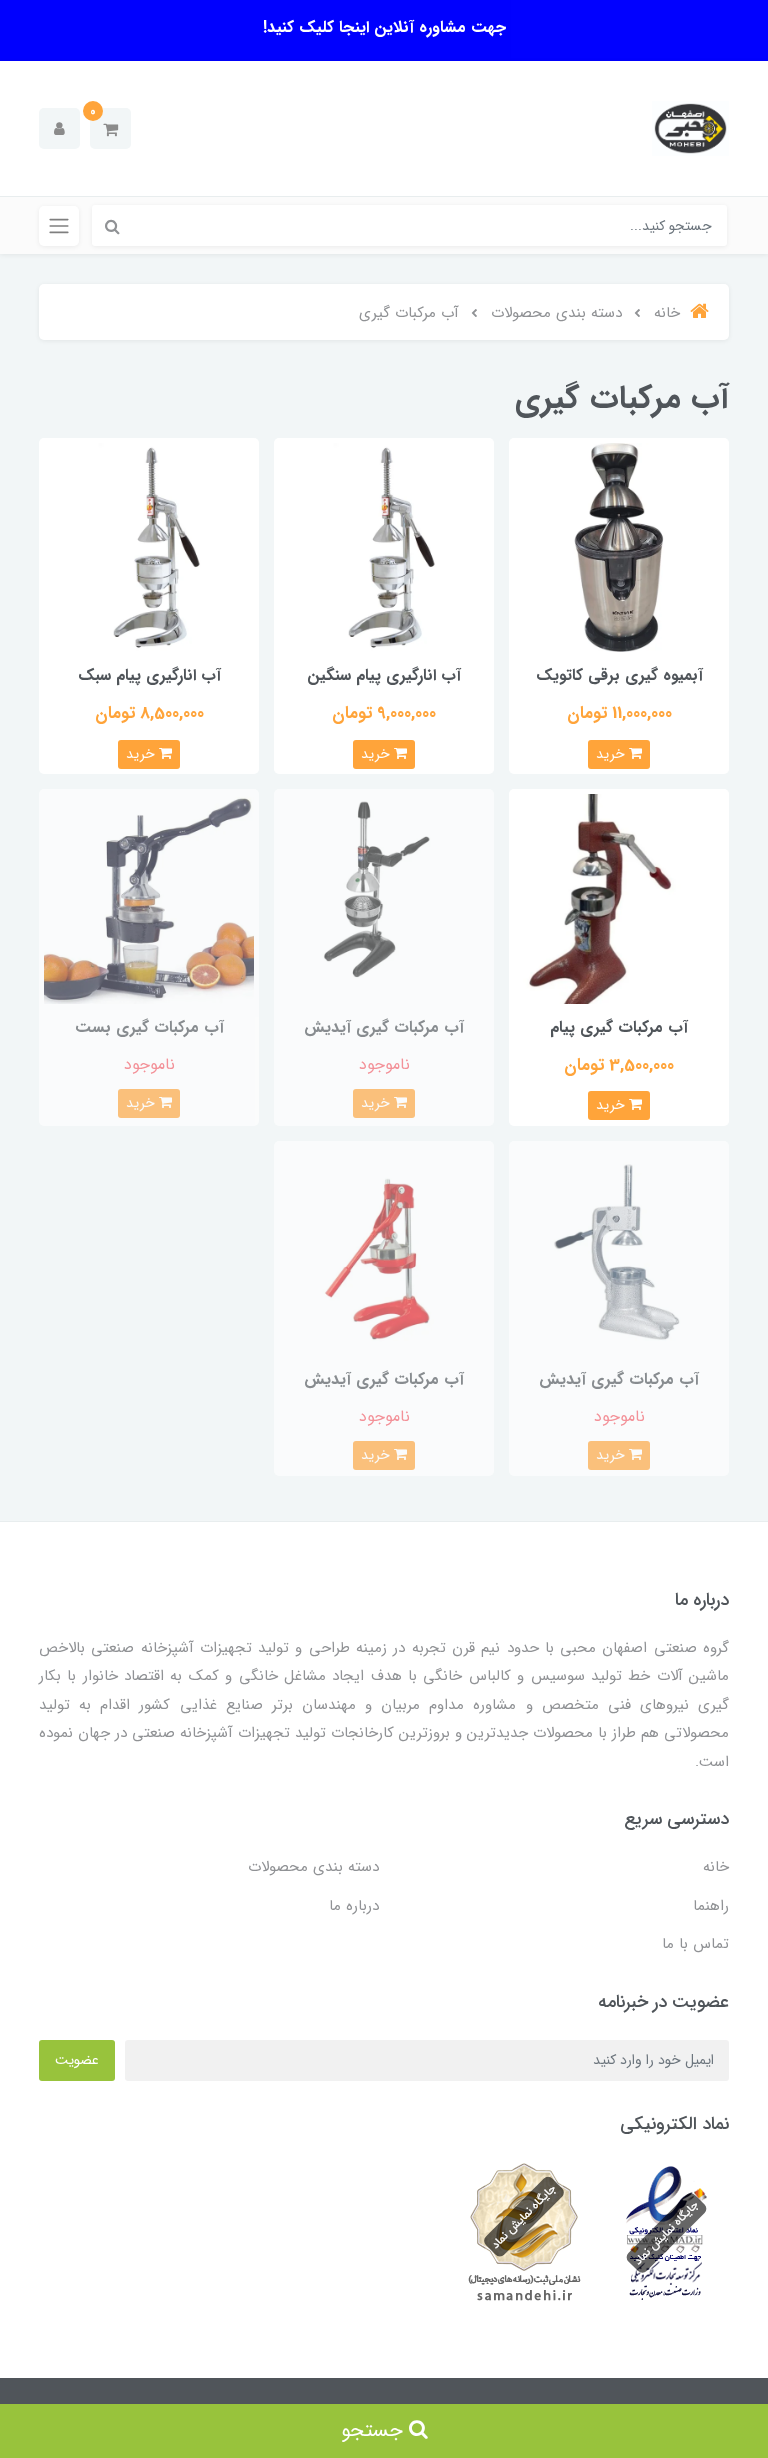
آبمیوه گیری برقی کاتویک (619, 675)
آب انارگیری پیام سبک (149, 675)
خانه (716, 1867)
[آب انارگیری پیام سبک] (149, 546)
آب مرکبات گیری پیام (619, 1027)
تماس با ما (695, 1944)
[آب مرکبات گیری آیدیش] (384, 898)
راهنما (711, 1906)
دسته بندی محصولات (313, 1867)
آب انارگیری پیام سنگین (384, 675)
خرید (612, 754)
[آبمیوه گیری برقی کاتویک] (619, 546)
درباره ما (354, 1906)
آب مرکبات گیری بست (149, 1027)
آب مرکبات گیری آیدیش (384, 1027)
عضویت (77, 2060)
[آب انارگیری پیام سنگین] (384, 546)
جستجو (375, 2430)
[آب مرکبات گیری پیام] (619, 898)
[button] (110, 128)
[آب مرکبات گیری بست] (149, 898)
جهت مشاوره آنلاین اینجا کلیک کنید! (384, 27)
